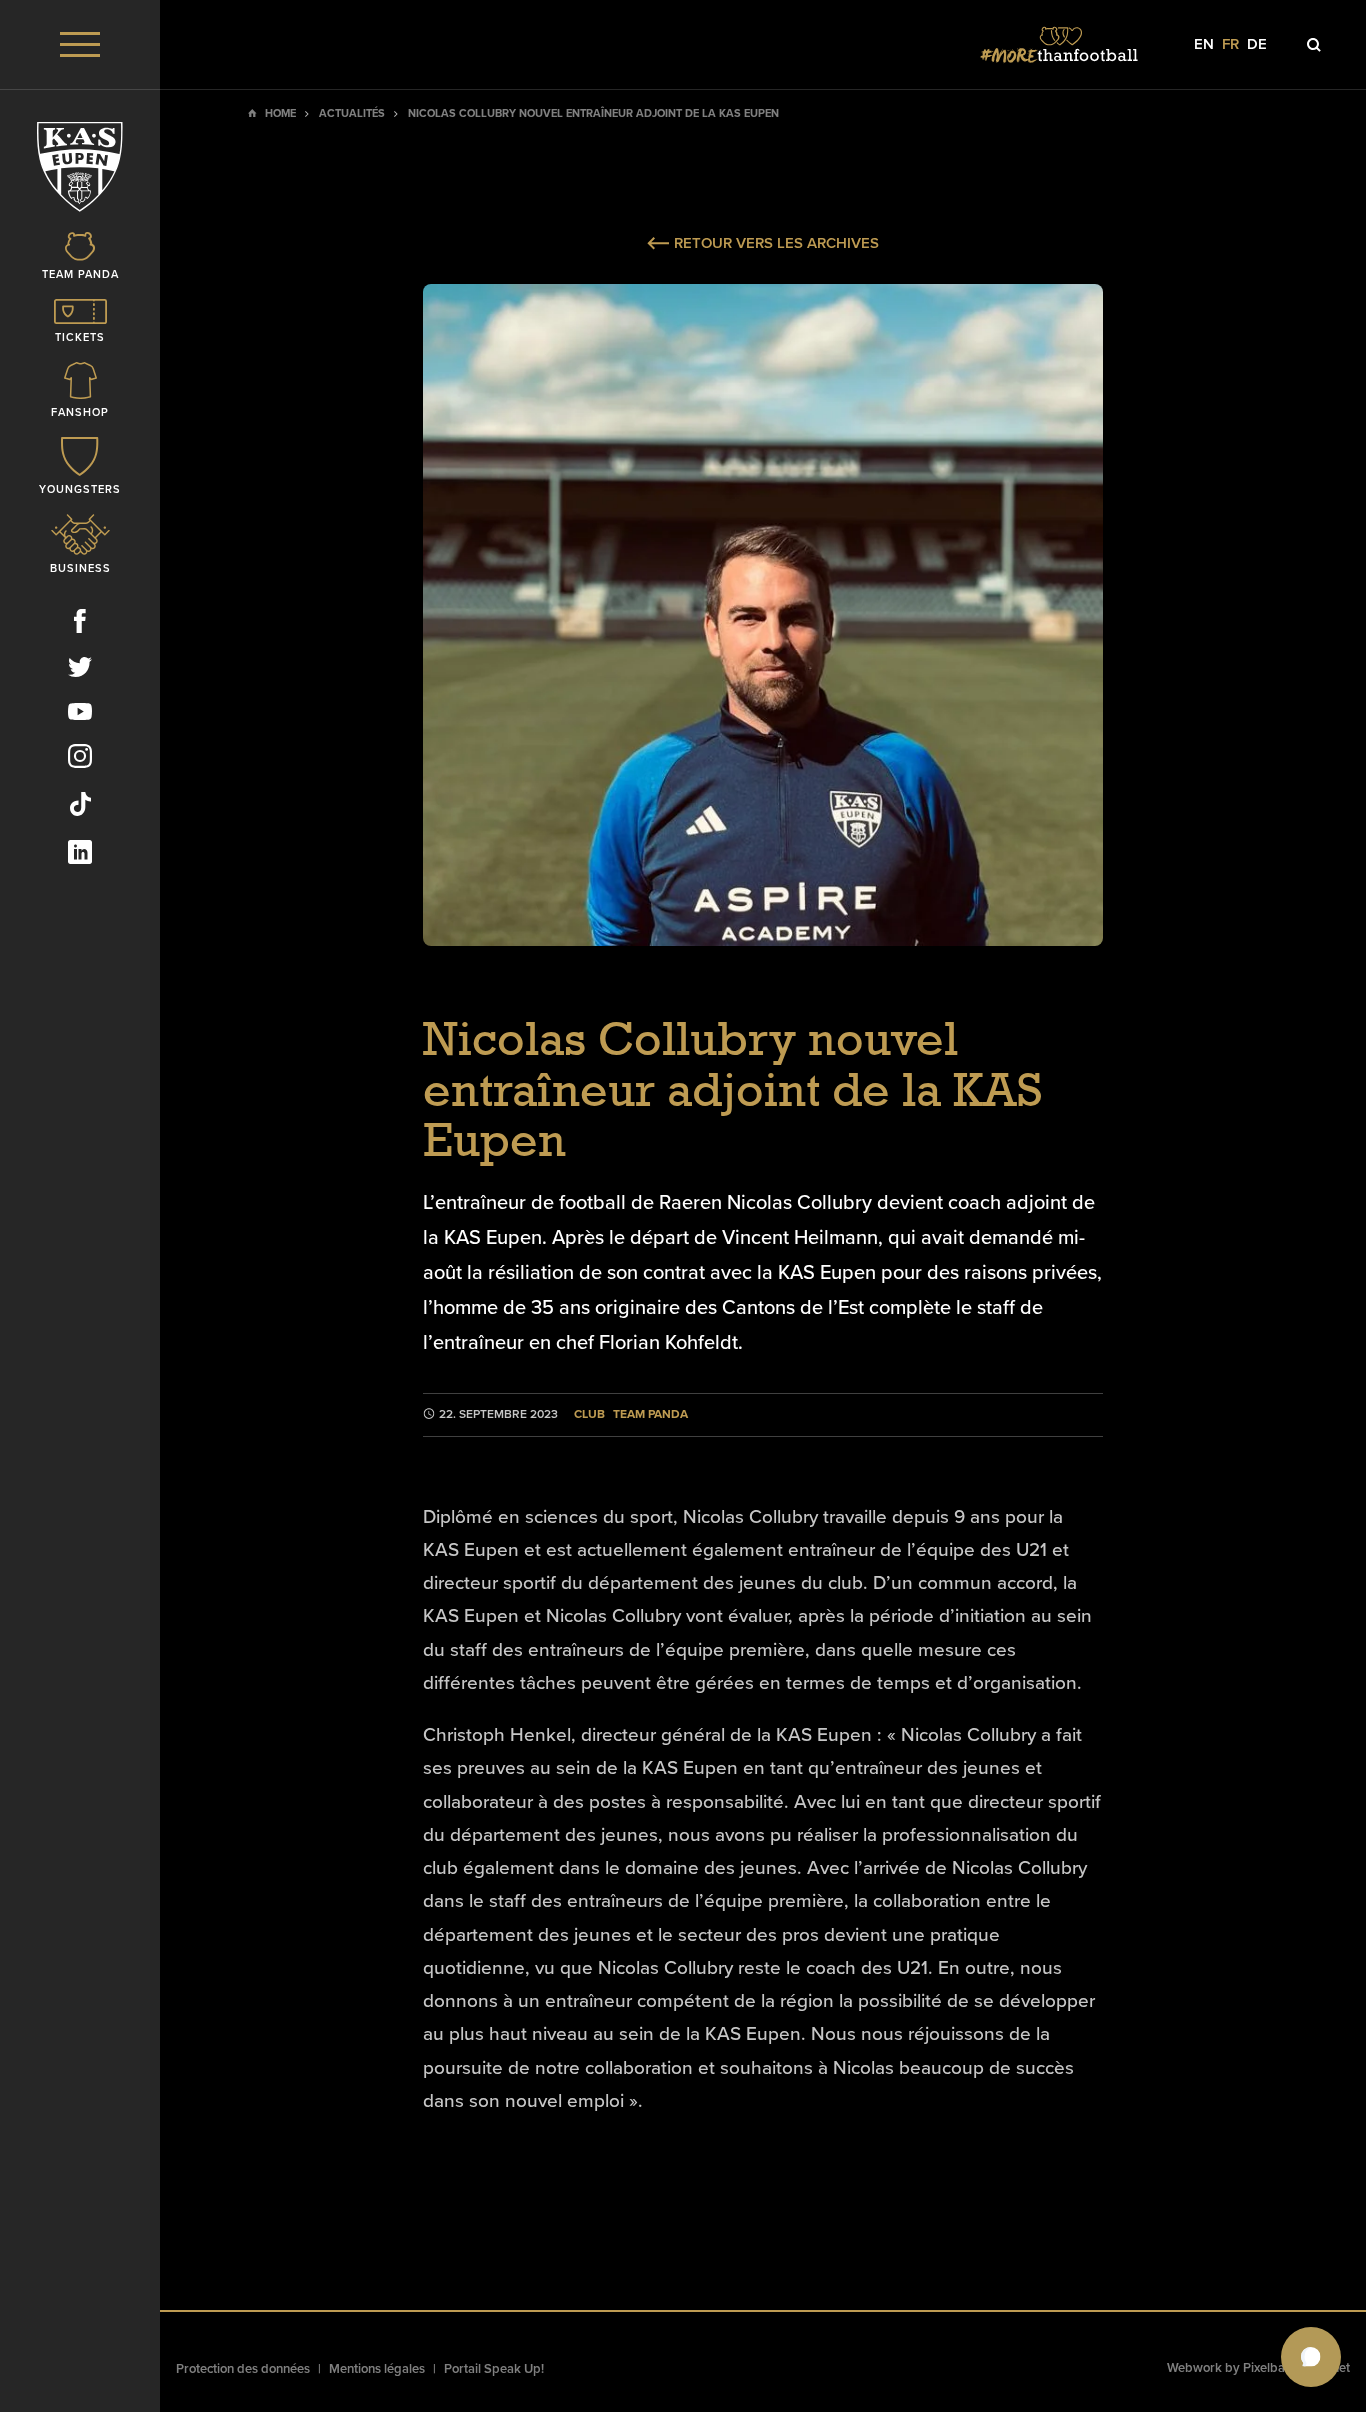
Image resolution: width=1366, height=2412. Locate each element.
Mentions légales (377, 2369)
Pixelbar (1266, 2368)
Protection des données (243, 2369)
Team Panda (650, 1414)
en (1204, 44)
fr (1230, 44)
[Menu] (80, 44)
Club (589, 1414)
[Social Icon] (80, 625)
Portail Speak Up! (494, 2369)
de (1257, 44)
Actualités (352, 113)
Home (280, 113)
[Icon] (1314, 45)
